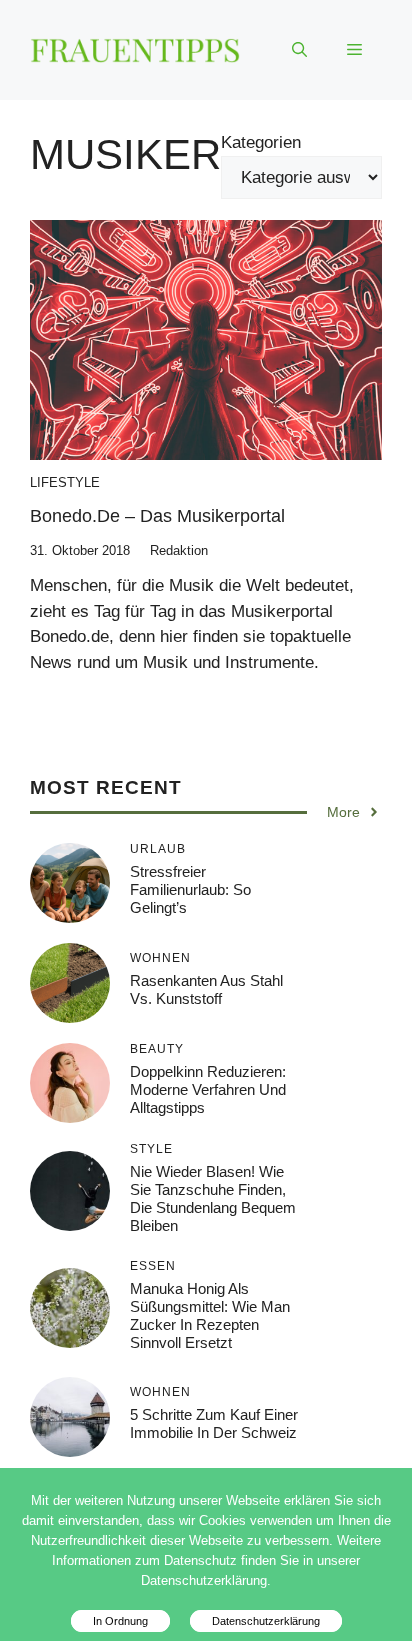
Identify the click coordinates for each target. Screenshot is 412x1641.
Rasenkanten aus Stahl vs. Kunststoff (206, 989)
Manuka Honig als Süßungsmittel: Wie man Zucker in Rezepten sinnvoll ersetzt (210, 1315)
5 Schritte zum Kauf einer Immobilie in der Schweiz (214, 1423)
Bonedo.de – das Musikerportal (157, 516)
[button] (299, 50)
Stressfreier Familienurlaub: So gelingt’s (190, 889)
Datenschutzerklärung (266, 1621)
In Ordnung (120, 1621)
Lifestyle (65, 482)
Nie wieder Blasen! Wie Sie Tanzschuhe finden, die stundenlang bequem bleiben (213, 1198)
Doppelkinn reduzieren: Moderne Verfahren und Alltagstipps (208, 1089)
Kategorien (261, 142)
